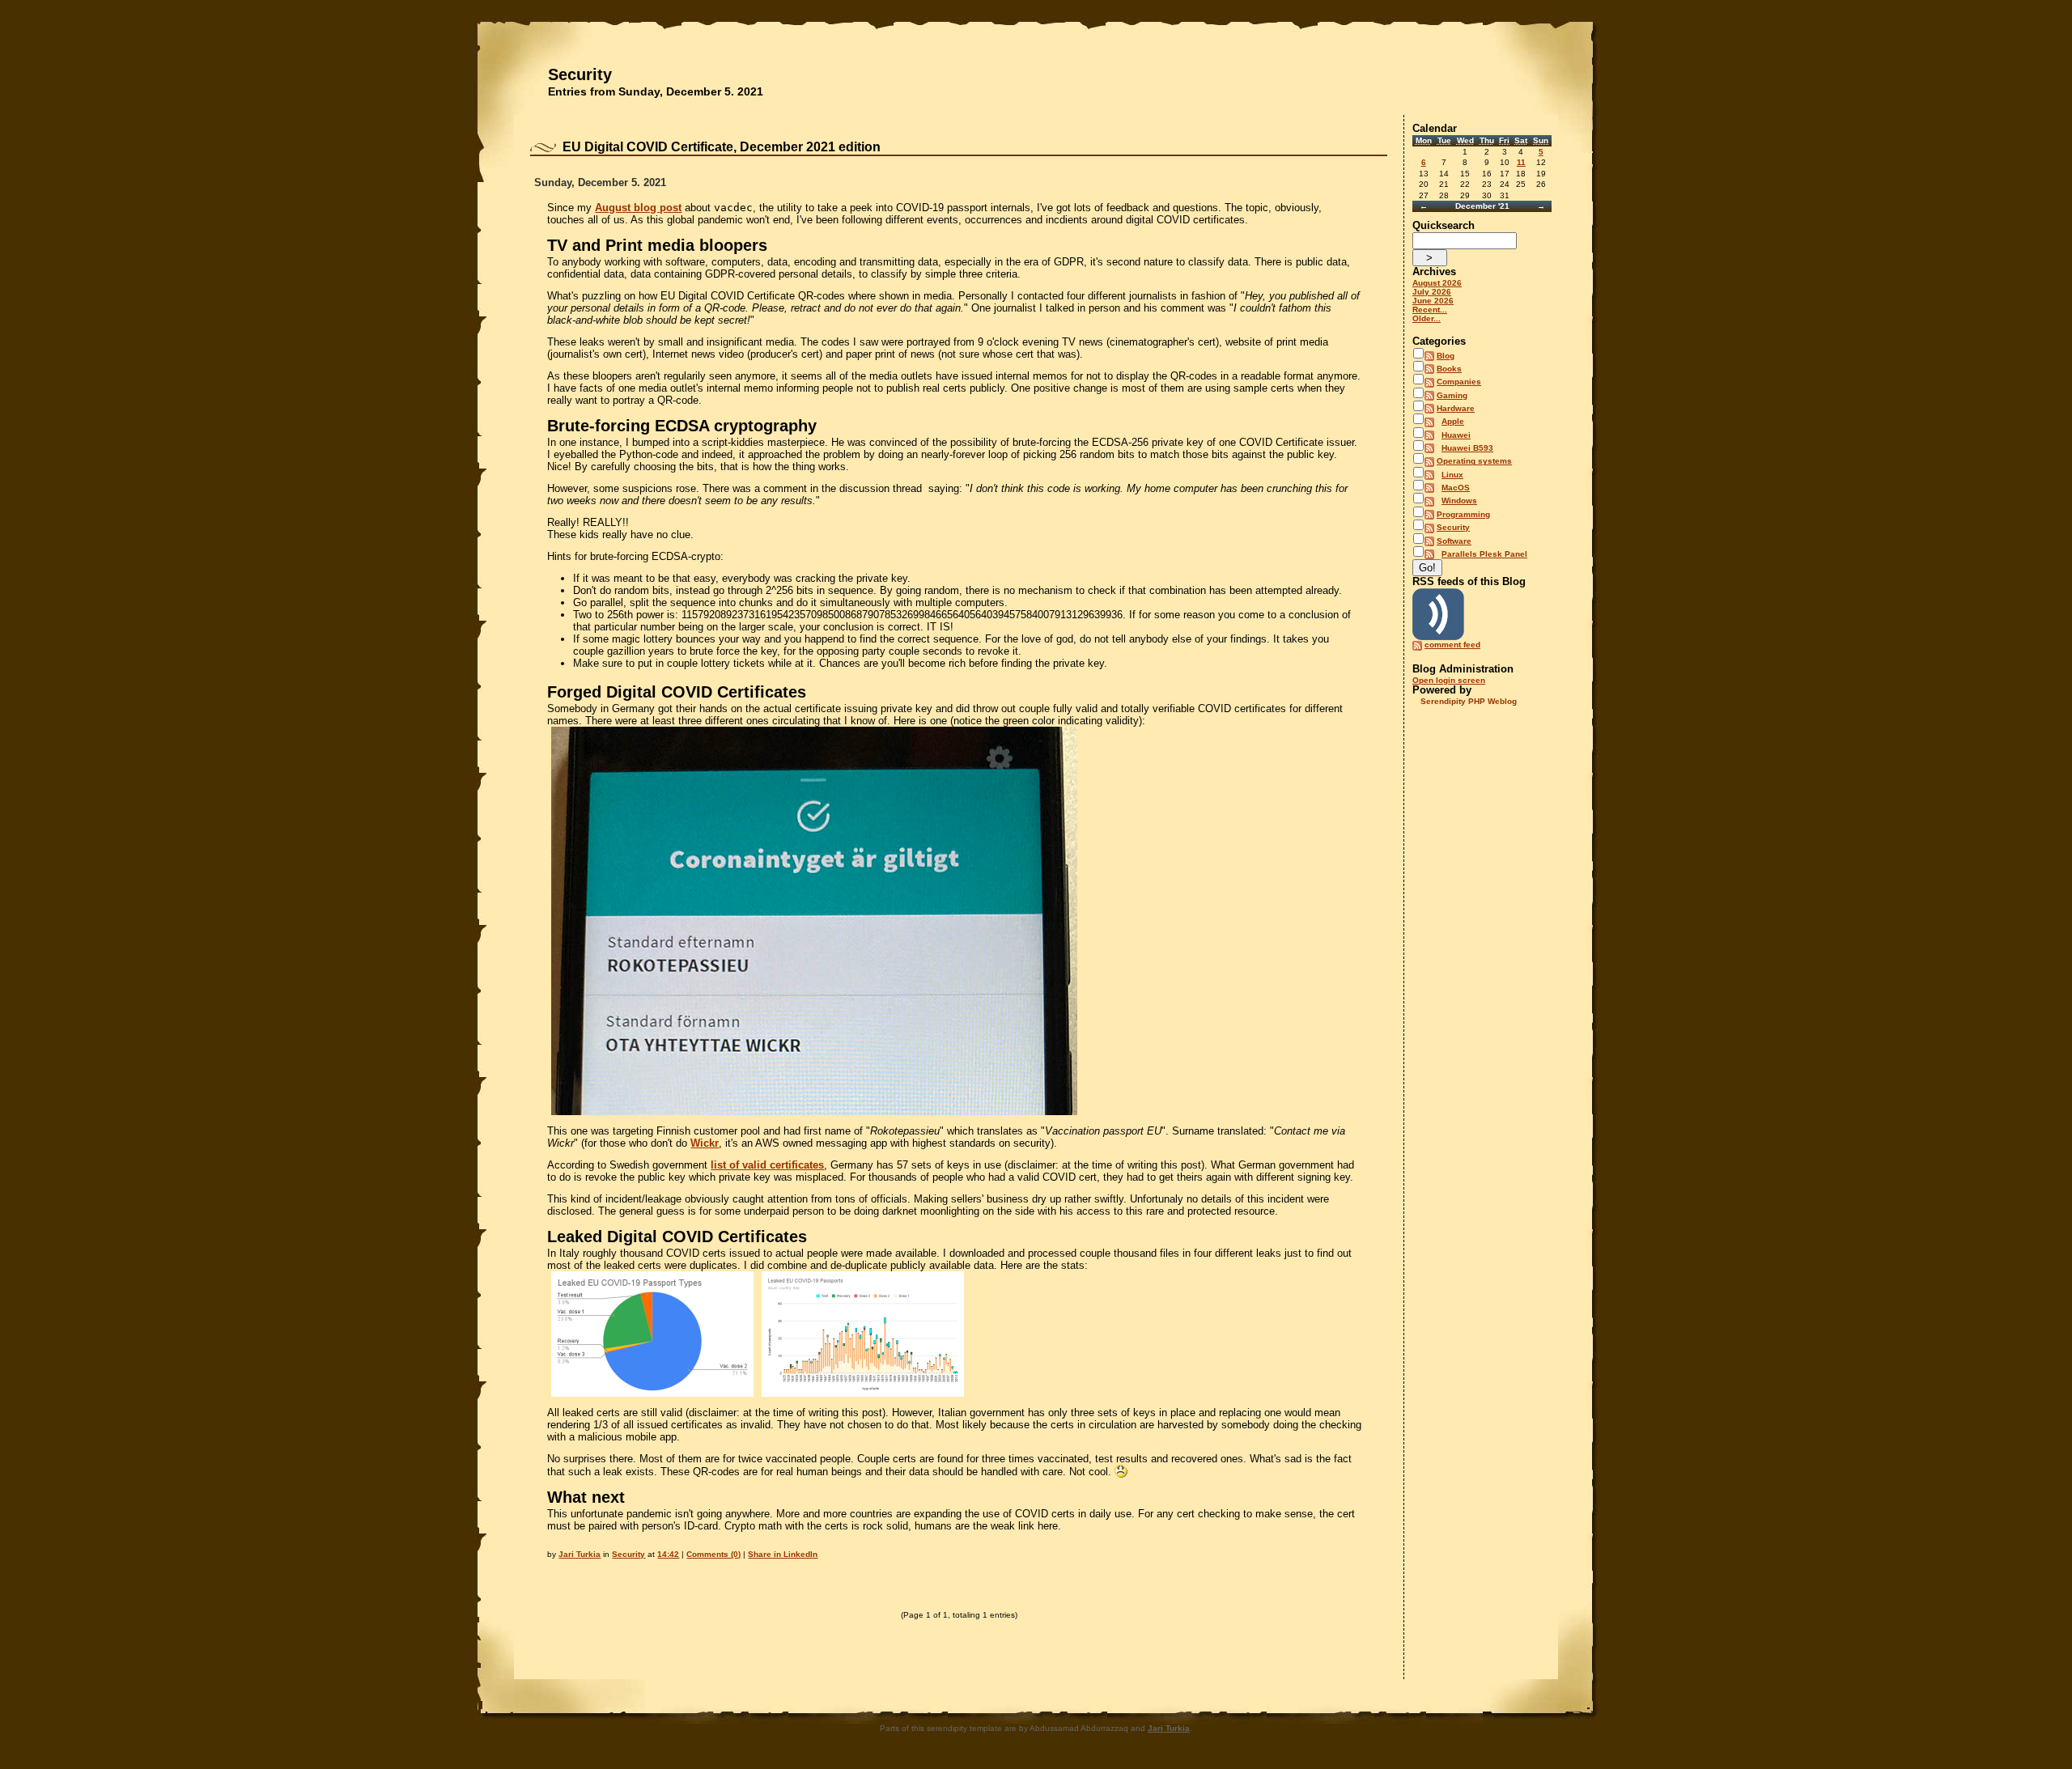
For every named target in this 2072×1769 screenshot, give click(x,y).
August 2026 (1437, 283)
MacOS (1456, 488)
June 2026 (1433, 301)
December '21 (1482, 206)
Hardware (1456, 408)
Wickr (705, 1143)
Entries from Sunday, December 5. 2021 (656, 91)
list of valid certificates (767, 1165)
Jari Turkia (580, 1554)
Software (1454, 541)
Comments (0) (713, 1554)
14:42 (668, 1554)
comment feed (1452, 645)
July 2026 (1432, 292)
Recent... (1430, 310)
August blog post (638, 208)
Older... (1427, 318)
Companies (1459, 382)
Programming (1463, 514)
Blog (1446, 356)
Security (580, 74)
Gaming (1452, 395)
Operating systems (1474, 461)
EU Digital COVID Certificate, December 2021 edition (722, 147)
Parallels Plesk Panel (1484, 554)
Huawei (1456, 435)
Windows (1459, 501)
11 (1521, 162)
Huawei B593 (1467, 448)
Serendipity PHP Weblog (1469, 701)
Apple (1453, 421)
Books (1449, 369)
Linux (1452, 475)
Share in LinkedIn (783, 1554)
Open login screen (1449, 680)
